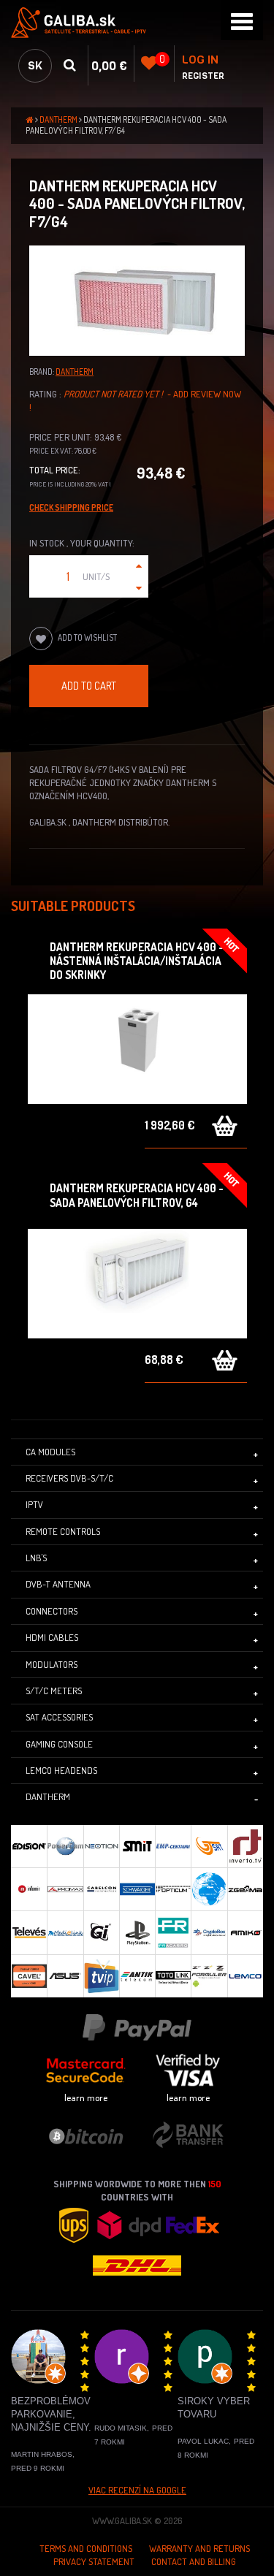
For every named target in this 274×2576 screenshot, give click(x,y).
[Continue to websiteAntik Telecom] (137, 1976)
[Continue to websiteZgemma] (245, 1889)
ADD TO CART (89, 685)
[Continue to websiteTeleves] (29, 1932)
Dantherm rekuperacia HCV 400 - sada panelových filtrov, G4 (137, 1195)
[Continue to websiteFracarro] (173, 1932)
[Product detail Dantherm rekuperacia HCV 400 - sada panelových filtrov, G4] (137, 1284)
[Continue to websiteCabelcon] (101, 1889)
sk (35, 65)
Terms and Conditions (86, 2548)
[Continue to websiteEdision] (29, 1846)
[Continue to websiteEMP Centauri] (173, 1846)
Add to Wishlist (87, 637)
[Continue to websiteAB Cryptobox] (209, 1932)
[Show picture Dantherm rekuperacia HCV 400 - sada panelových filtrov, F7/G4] (137, 301)
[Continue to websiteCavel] (29, 1976)
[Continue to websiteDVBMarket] (209, 1889)
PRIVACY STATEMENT (94, 2561)
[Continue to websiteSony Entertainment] (137, 1932)
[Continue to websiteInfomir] (29, 1889)
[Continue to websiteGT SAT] (209, 1846)
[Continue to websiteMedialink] (65, 1932)
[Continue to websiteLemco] (245, 1976)
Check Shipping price (71, 507)
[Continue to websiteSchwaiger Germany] (137, 1889)
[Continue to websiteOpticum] (173, 1889)
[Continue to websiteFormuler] (209, 1976)
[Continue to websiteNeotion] (101, 1846)
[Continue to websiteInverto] (245, 1846)
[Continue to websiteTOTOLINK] (173, 1976)
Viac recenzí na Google (137, 2490)
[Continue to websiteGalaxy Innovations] (101, 1932)
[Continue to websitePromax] (65, 1889)
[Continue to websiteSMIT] (137, 1846)
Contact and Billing (194, 2561)
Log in (200, 60)
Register (203, 76)
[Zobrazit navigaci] (242, 20)
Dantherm (58, 119)
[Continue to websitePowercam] (65, 1846)
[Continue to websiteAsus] (65, 1976)
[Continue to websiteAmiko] (245, 1932)
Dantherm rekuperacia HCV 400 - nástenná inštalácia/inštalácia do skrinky (137, 961)
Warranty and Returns (199, 2548)
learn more (86, 2097)
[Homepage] (137, 23)
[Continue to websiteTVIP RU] (101, 1976)
